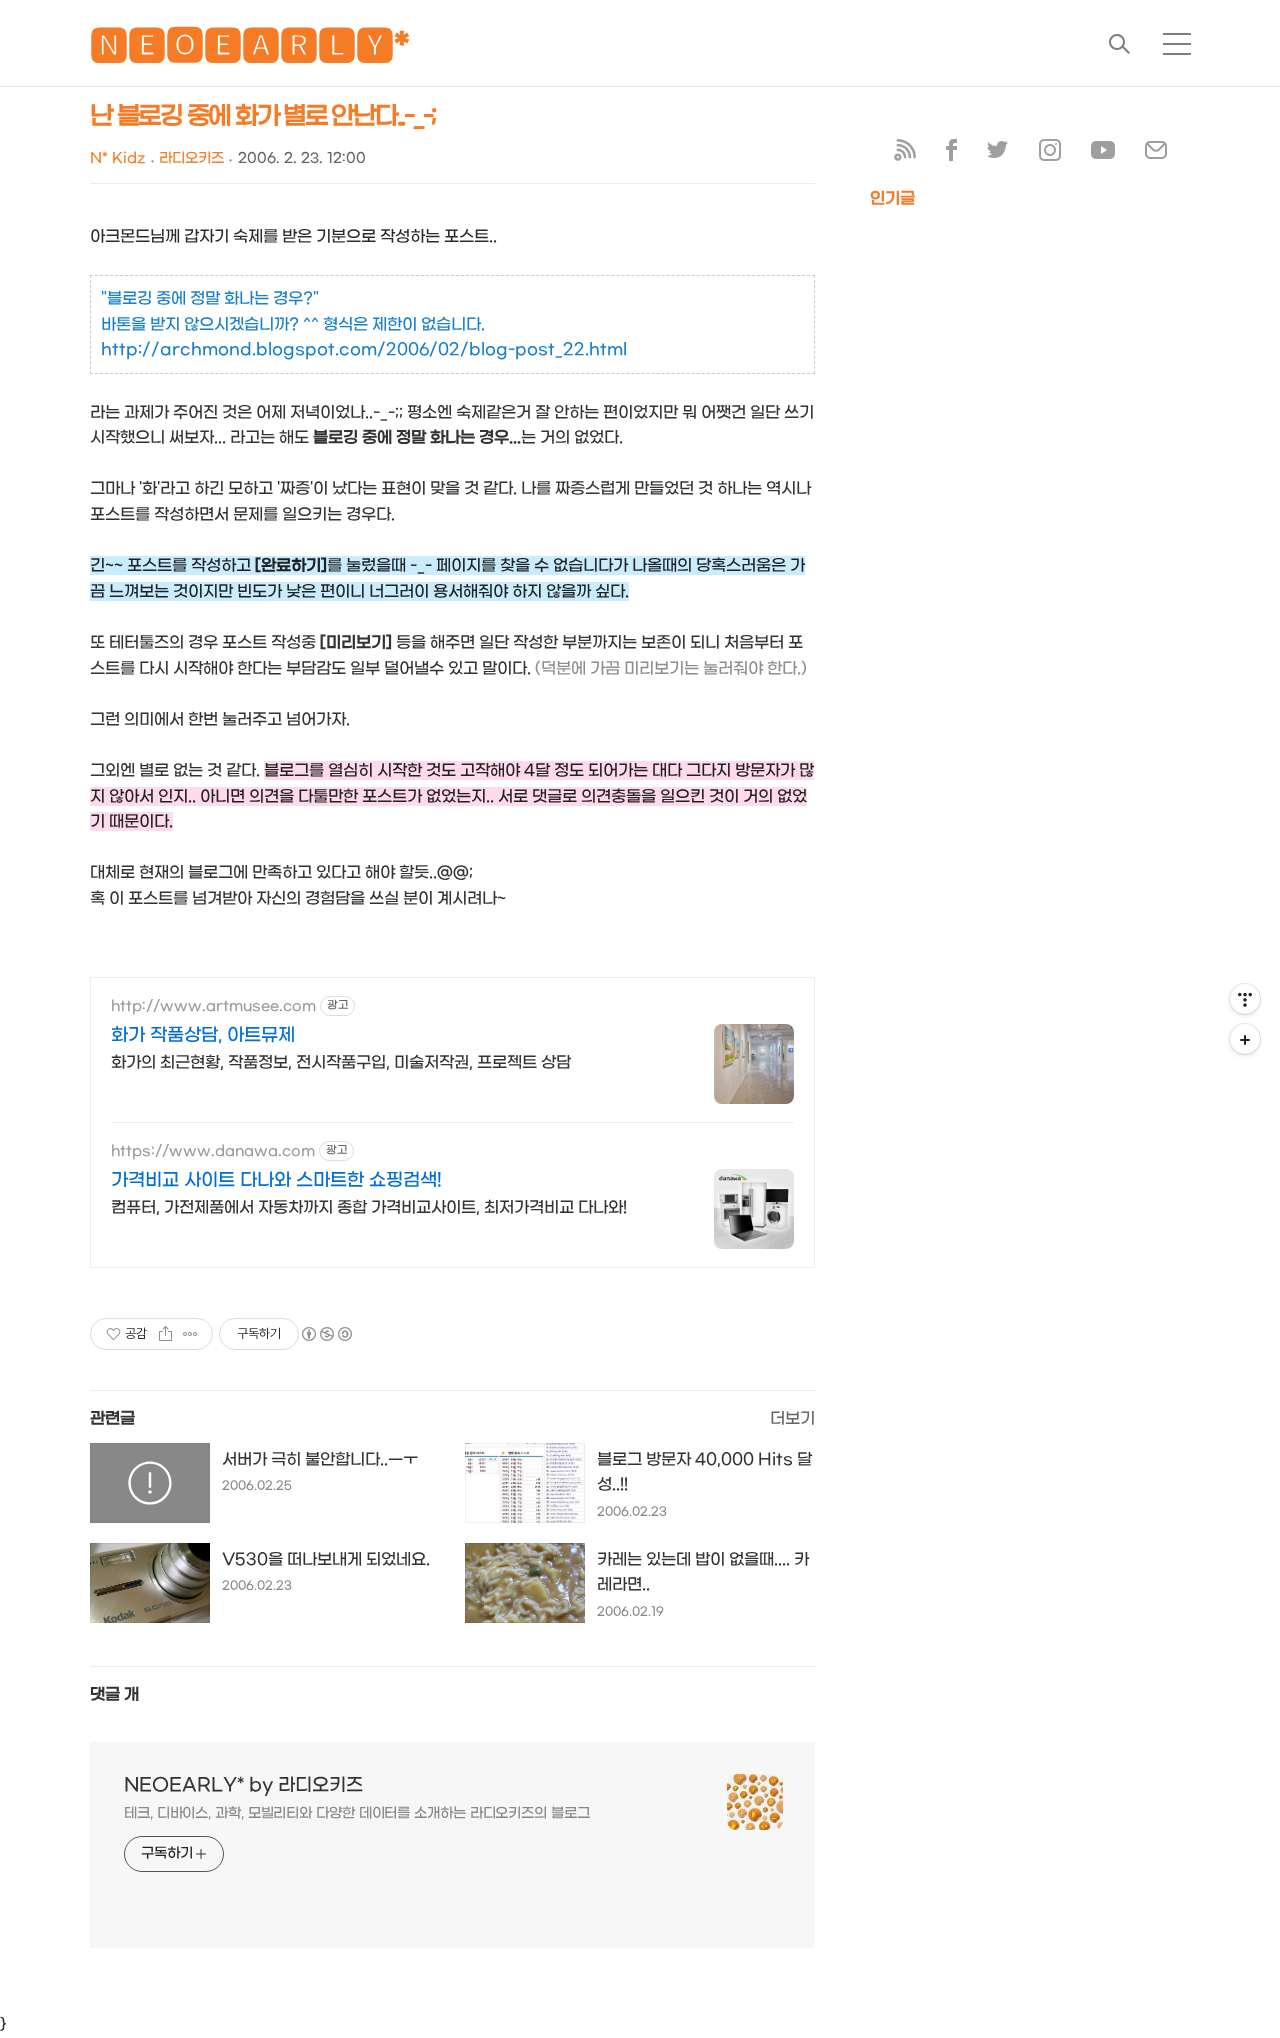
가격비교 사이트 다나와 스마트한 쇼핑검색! (276, 1180)
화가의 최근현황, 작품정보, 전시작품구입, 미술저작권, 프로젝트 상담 (341, 1062)
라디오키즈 (191, 158)
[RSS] (905, 154)
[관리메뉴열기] (1245, 999)
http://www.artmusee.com (213, 1006)
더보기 (792, 1418)
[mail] (1156, 154)
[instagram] (1050, 154)
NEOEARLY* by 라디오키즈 (243, 1785)
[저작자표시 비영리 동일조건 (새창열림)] (326, 1334)
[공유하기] (165, 1334)
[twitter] (998, 154)
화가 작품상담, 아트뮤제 (203, 1035)
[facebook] (951, 154)
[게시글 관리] (190, 1334)
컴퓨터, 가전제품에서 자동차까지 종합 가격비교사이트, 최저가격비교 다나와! (369, 1207)
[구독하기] (1245, 1039)
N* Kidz (117, 158)
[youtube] (1103, 154)
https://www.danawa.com (213, 1151)
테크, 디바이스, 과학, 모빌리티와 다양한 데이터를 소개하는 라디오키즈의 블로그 (357, 1813)
